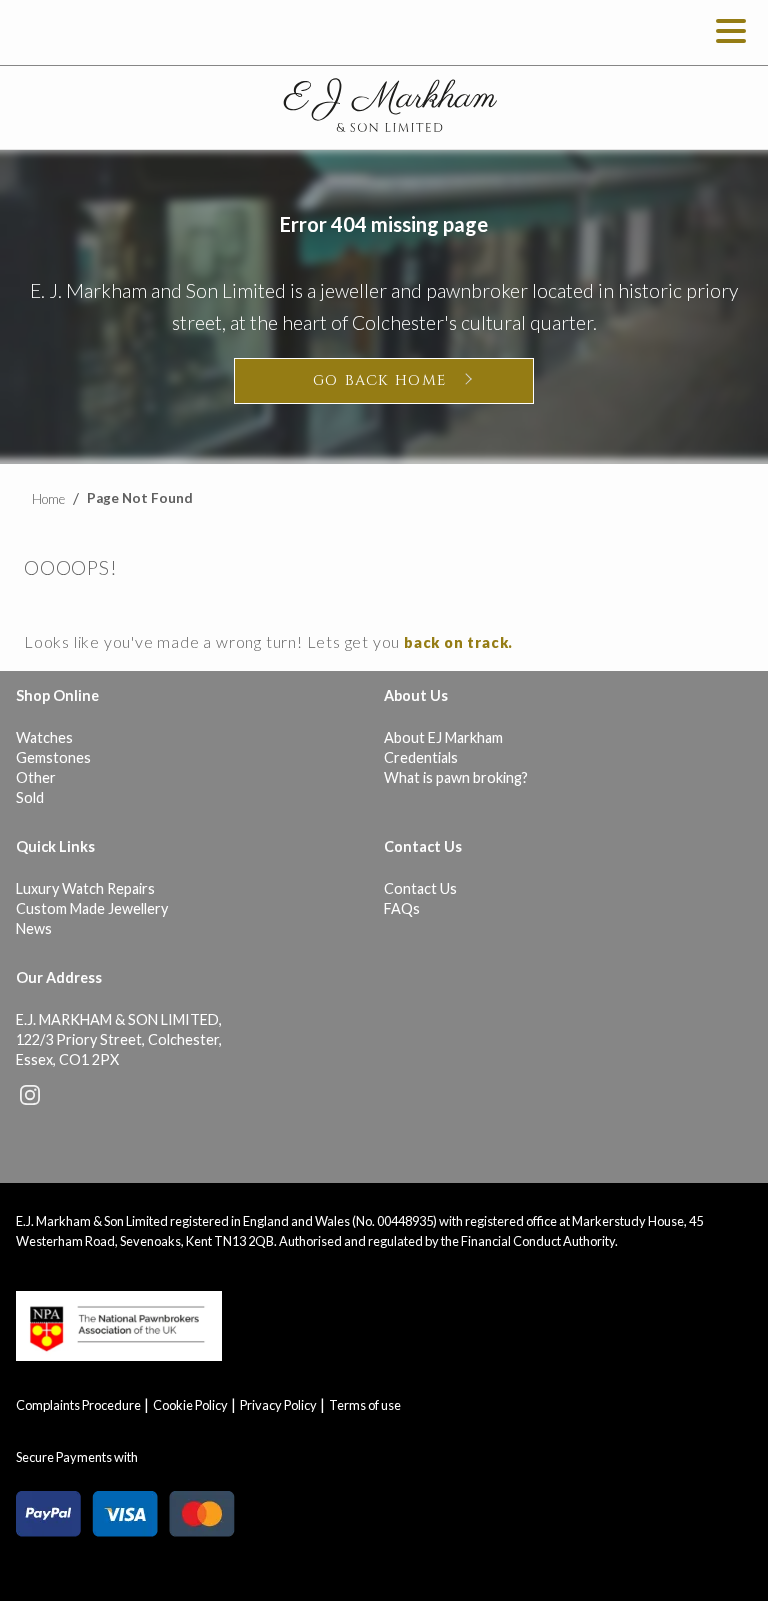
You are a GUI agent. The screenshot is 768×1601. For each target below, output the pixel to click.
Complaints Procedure (78, 1405)
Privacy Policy (278, 1405)
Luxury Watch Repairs (85, 888)
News (34, 928)
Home (48, 499)
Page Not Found (140, 498)
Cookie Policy (190, 1405)
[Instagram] (30, 1099)
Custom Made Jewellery (92, 908)
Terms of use (365, 1405)
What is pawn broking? (456, 777)
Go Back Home (380, 380)
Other (36, 777)
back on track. (458, 642)
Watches (44, 737)
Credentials (421, 757)
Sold (30, 797)
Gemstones (53, 757)
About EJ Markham (443, 737)
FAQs (402, 908)
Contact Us (420, 888)
